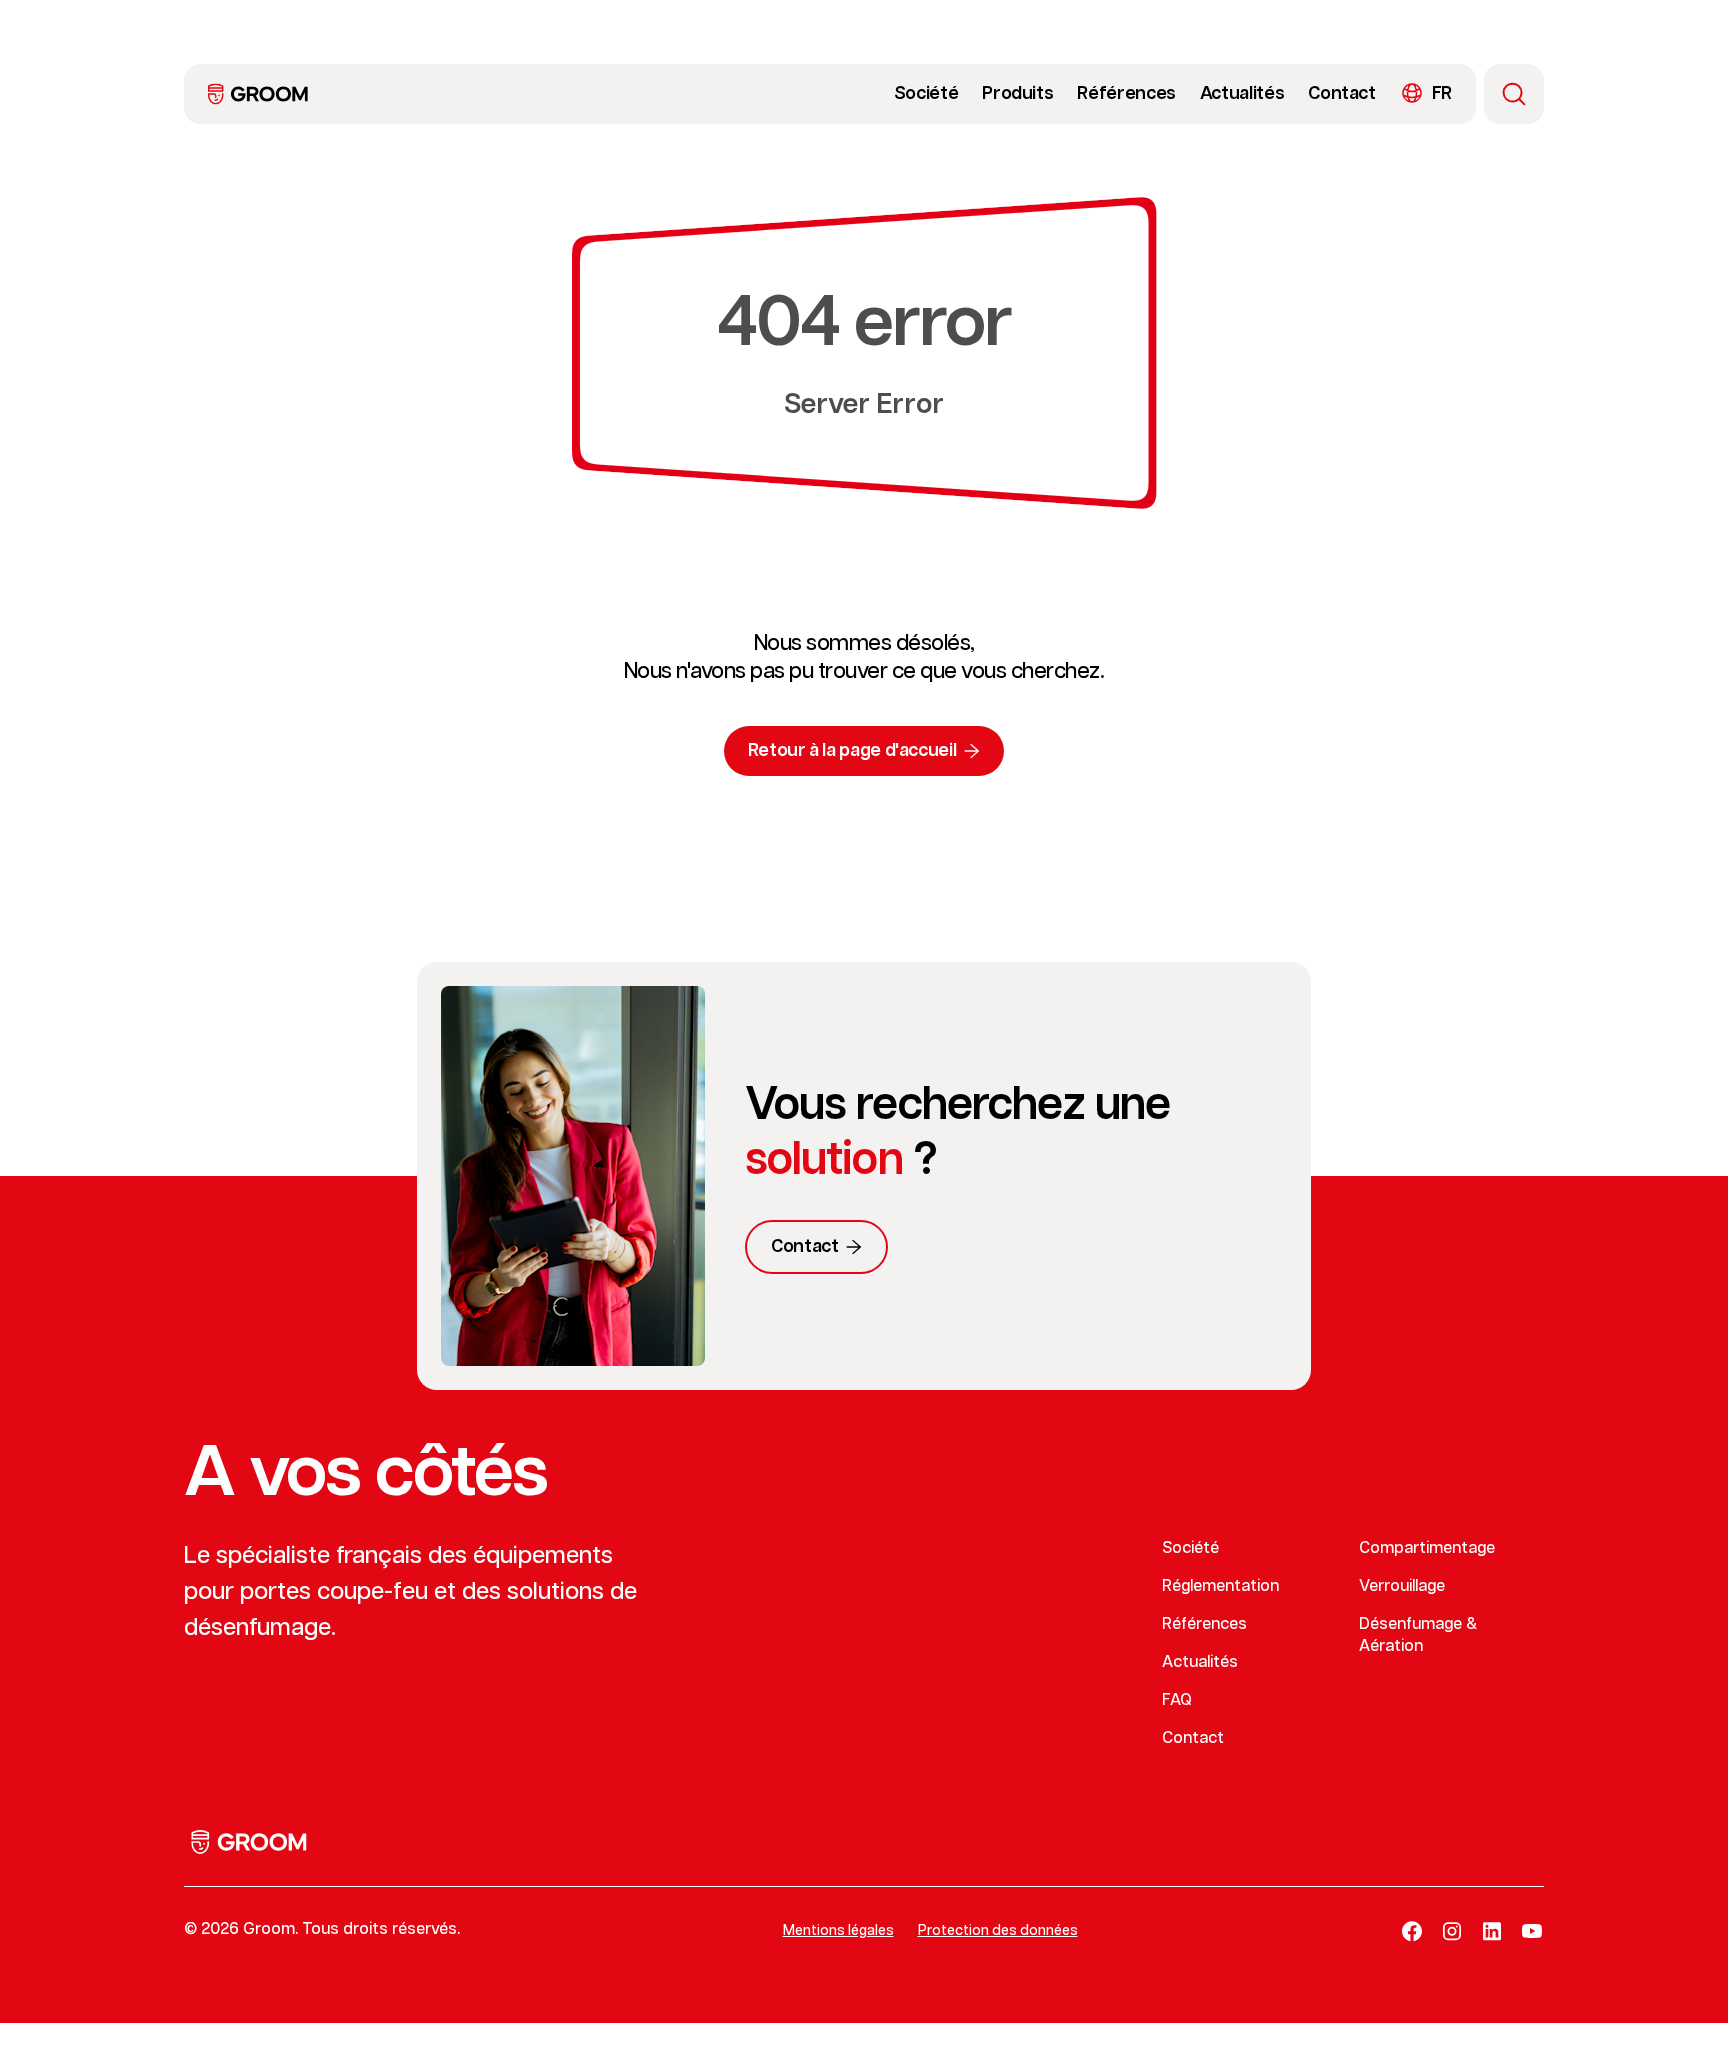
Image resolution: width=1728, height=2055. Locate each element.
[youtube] (1532, 1931)
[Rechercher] (1514, 94)
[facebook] (1412, 1931)
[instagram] (1452, 1931)
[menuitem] (258, 94)
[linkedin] (1492, 1931)
